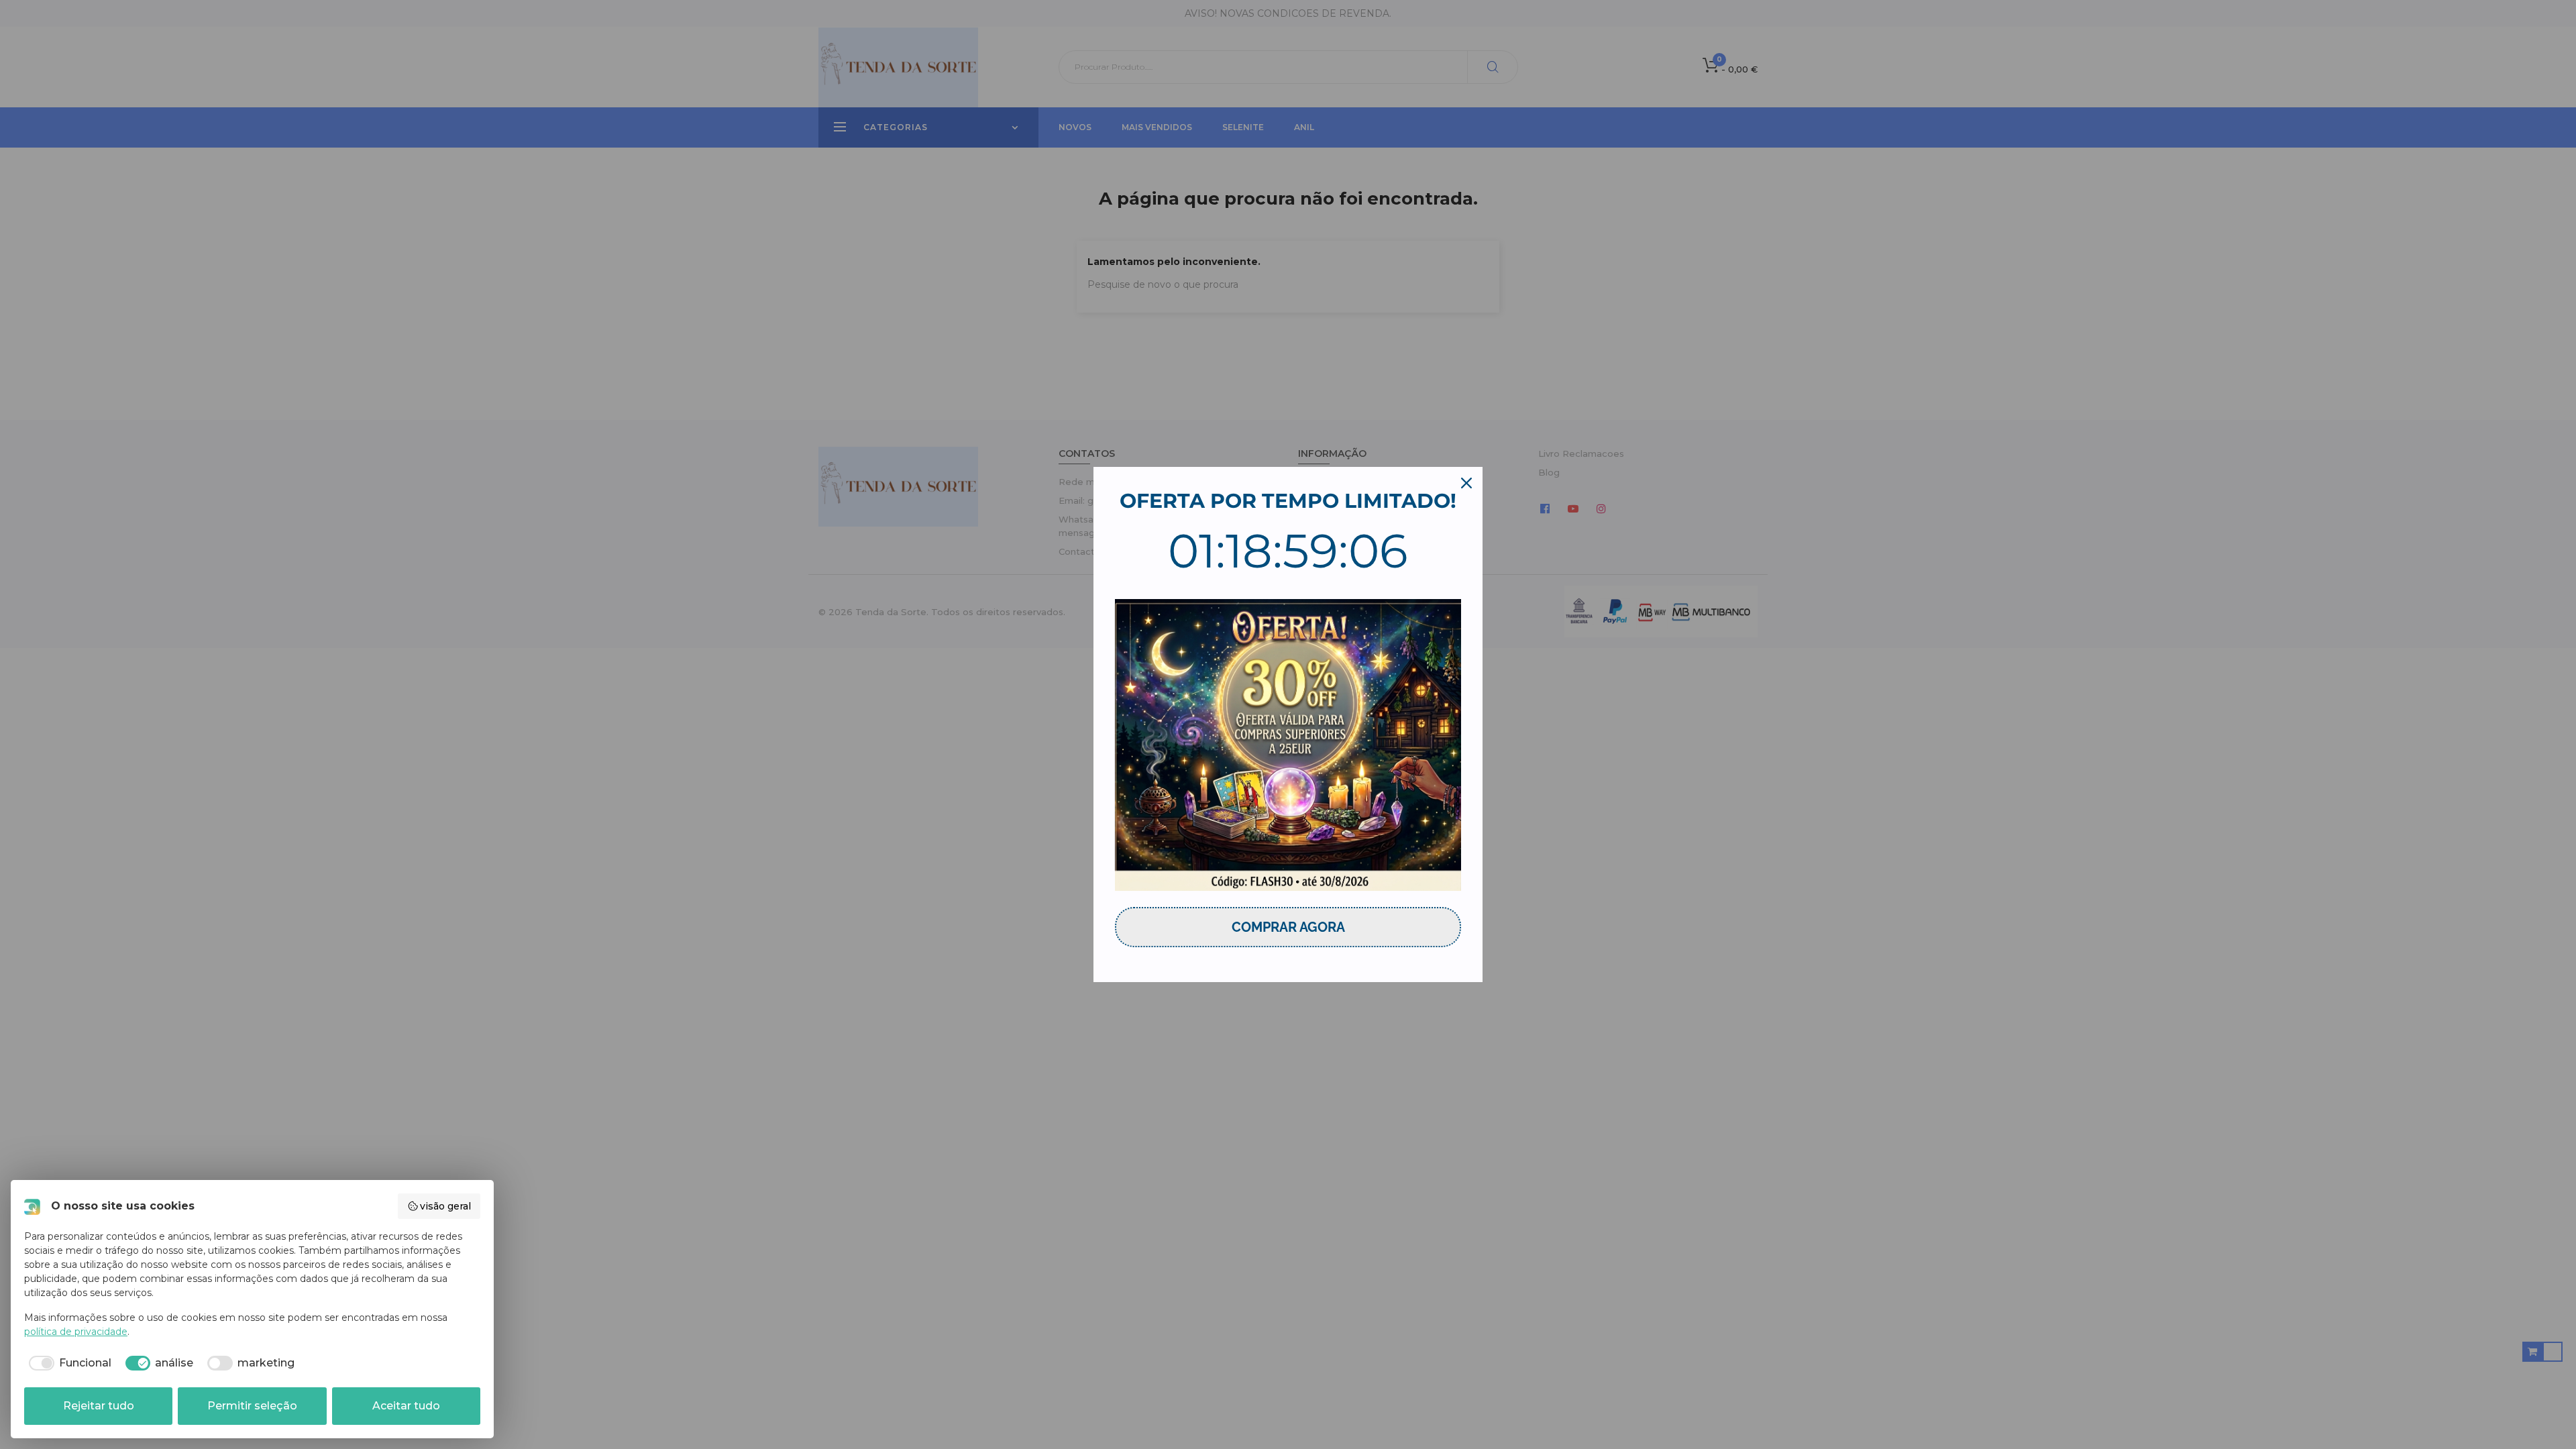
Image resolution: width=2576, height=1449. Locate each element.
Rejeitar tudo (99, 1406)
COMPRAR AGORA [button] (1288, 927)
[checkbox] (68, 1363)
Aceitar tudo (406, 1406)
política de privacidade (76, 1332)
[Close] (1466, 483)
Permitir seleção (252, 1406)
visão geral (445, 1206)
